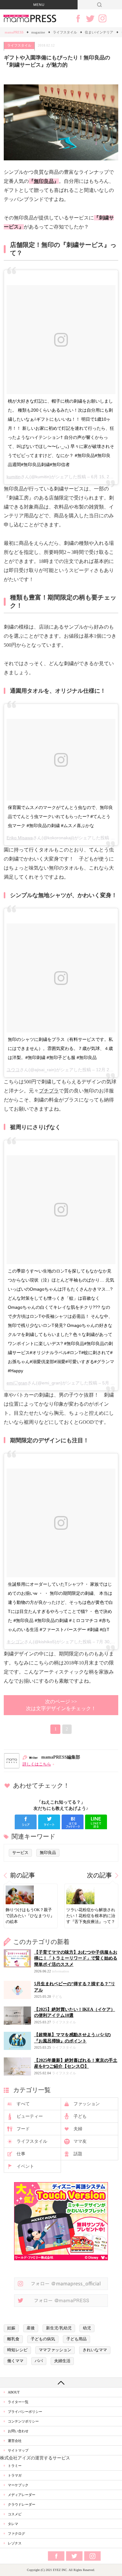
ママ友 (80, 2141)
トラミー (15, 2466)
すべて (23, 2104)
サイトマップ (18, 2450)
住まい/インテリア (99, 32)
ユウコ (13, 1070)
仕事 (21, 2154)
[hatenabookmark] (73, 1822)
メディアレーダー (22, 2495)
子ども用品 (76, 2339)
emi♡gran (17, 1383)
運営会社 (15, 2441)
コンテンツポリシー (23, 2421)
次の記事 (99, 1875)
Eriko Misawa (20, 838)
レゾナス (15, 2543)
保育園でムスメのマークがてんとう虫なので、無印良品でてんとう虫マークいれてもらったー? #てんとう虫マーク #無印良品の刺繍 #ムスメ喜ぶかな (60, 816)
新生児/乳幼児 (59, 2328)
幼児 (87, 2328)
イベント (25, 2166)
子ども (80, 2116)
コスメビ (15, 2514)
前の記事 (23, 1875)
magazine (38, 32)
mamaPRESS (14, 32)
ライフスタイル (65, 32)
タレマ (13, 2524)
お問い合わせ (18, 2431)
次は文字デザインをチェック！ (61, 1705)
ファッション (87, 2104)
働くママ (15, 2361)
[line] (96, 1822)
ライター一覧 (18, 2402)
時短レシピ (17, 2350)
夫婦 (78, 2129)
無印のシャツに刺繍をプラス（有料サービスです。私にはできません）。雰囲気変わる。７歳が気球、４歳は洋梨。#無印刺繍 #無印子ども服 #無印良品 (60, 1048)
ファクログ (16, 2533)
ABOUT (14, 2392)
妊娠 (11, 2328)
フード (23, 2129)
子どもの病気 (43, 2339)
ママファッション (55, 2350)
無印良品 (44, 181)
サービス (20, 1853)
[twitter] (49, 1822)
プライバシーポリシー (25, 2412)
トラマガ (15, 2475)
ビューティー (30, 2116)
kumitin (14, 477)
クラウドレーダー (22, 2504)
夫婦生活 (62, 2361)
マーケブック (18, 2485)
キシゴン (15, 1642)
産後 (31, 2328)
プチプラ (49, 1091)
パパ (39, 2361)
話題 (78, 2154)
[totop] (61, 2383)
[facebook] (26, 1822)
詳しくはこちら (37, 1764)
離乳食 (13, 2339)
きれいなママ (95, 2350)
